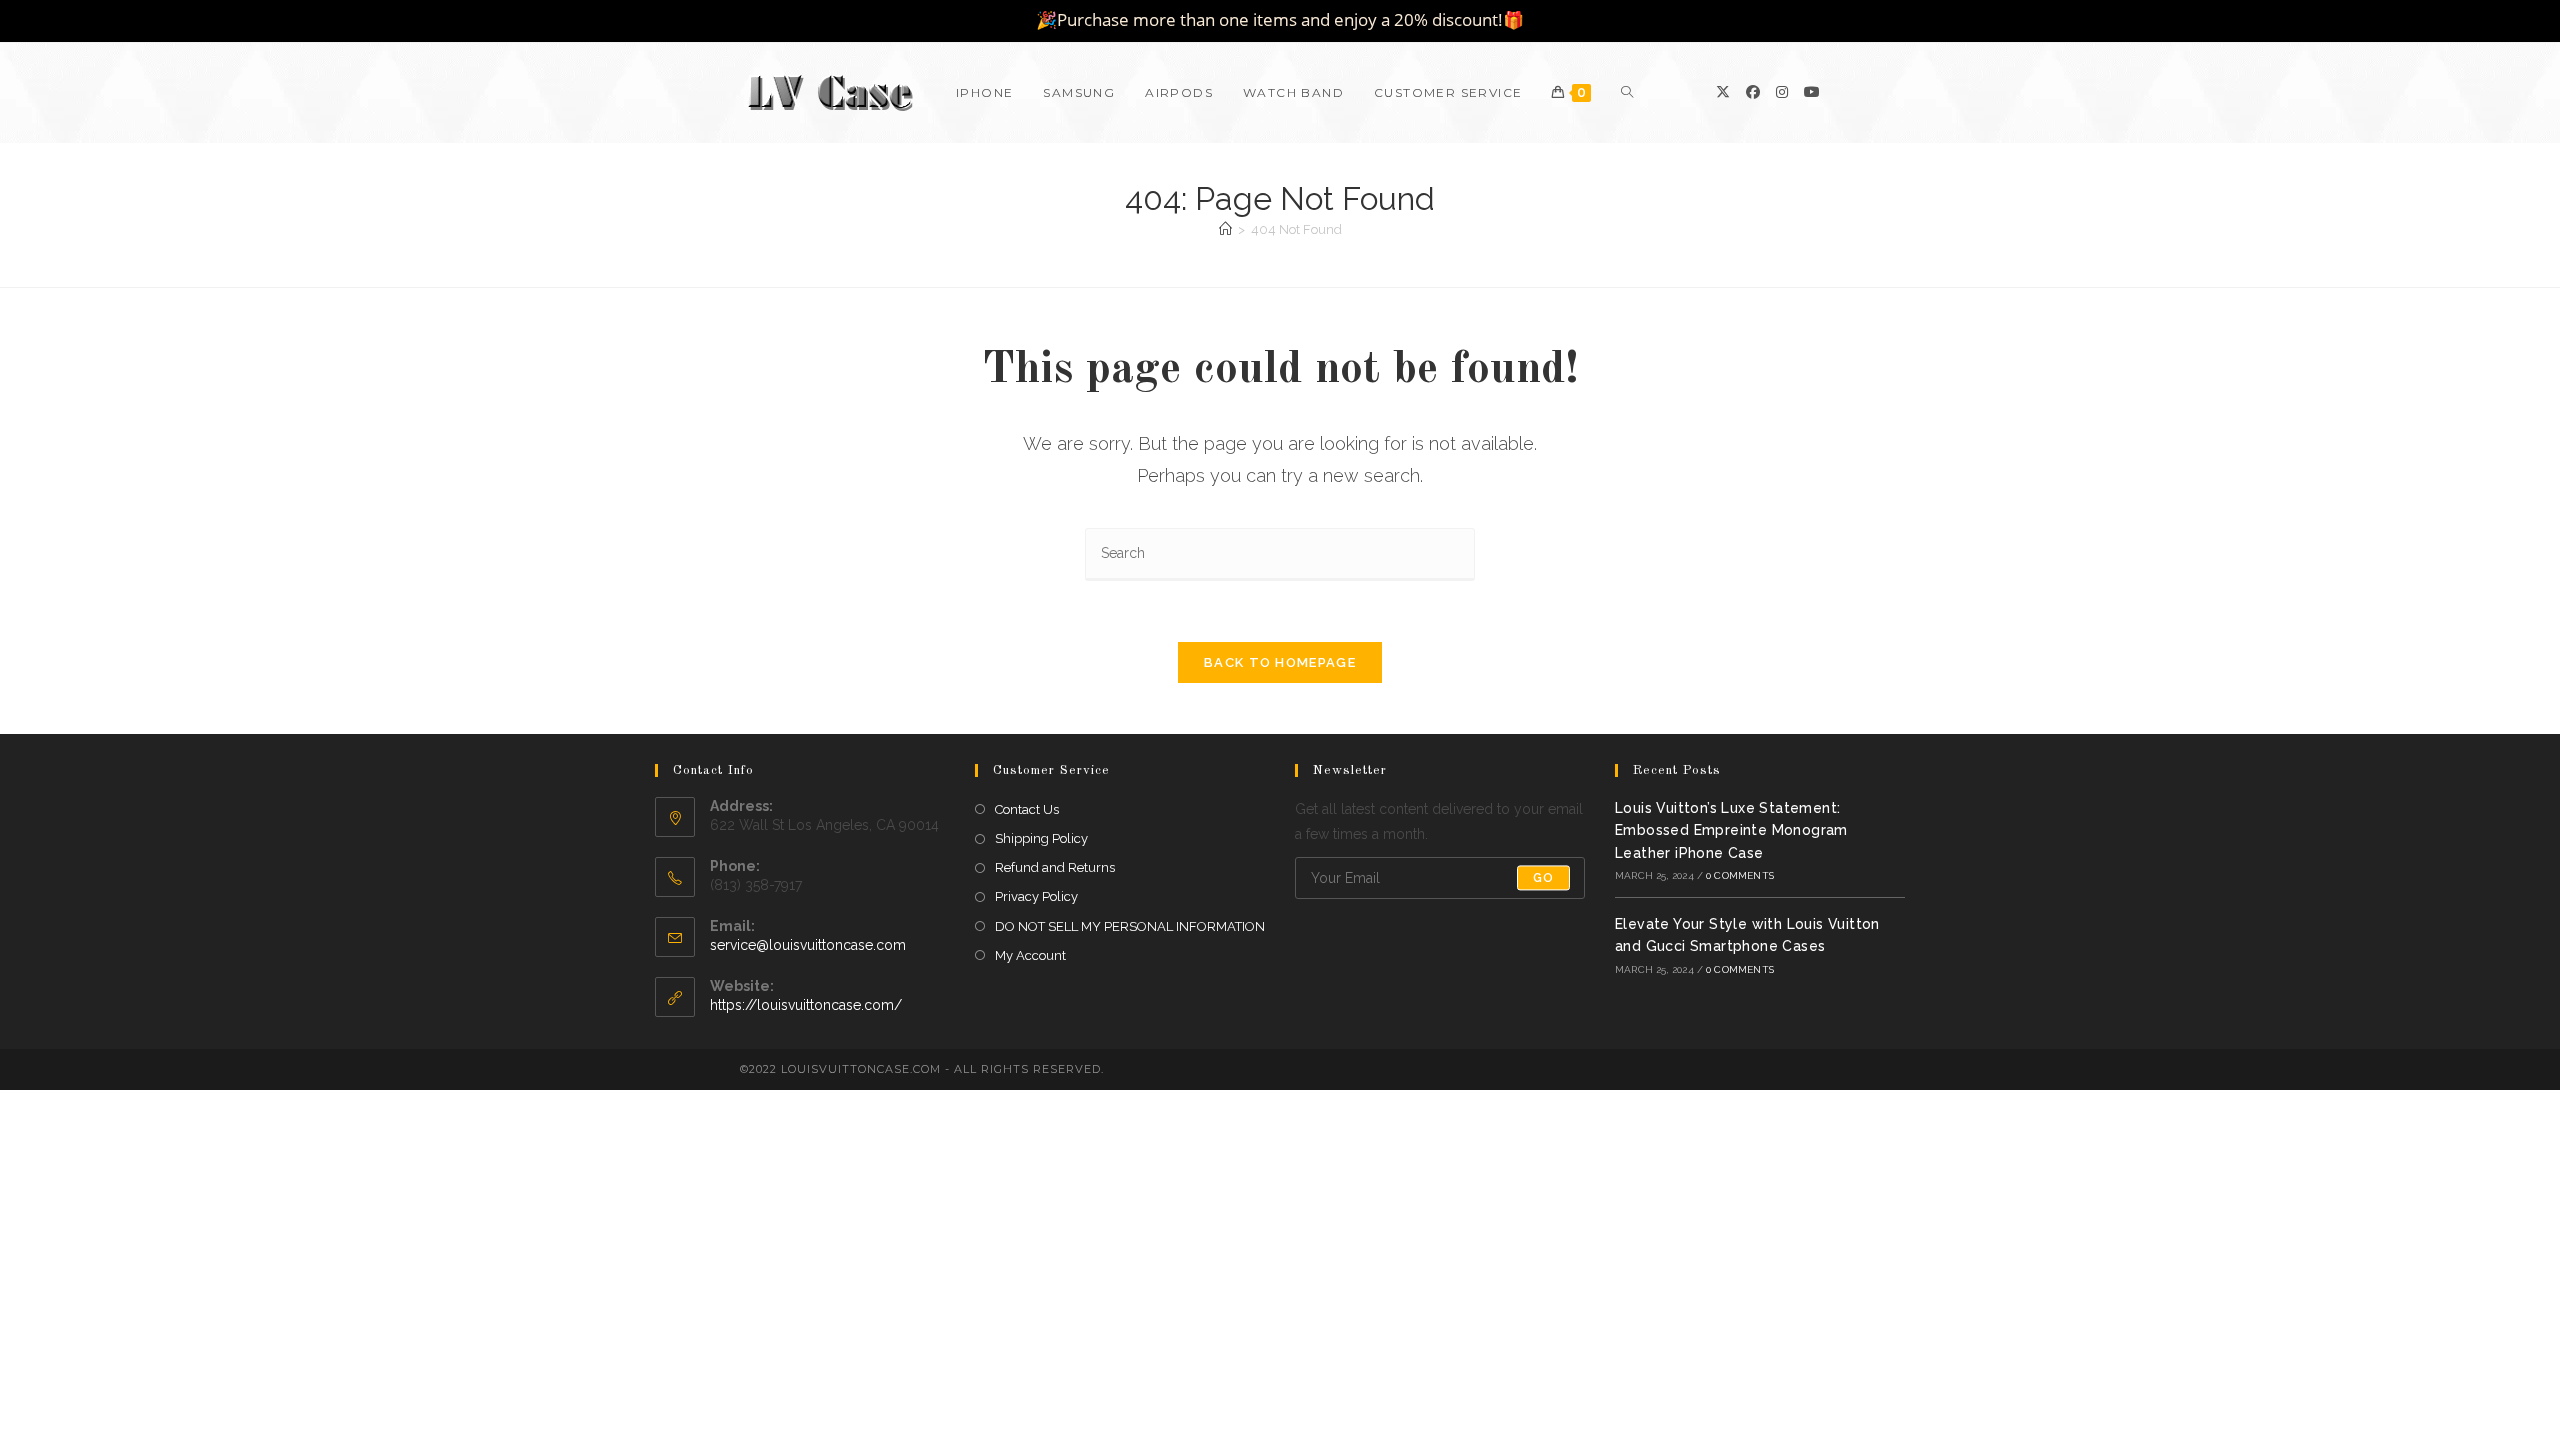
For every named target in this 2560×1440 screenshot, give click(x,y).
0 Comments (1740, 875)
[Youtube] (1812, 92)
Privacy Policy (1036, 896)
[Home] (1225, 229)
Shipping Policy (1041, 838)
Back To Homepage (1280, 662)
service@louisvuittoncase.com (808, 945)
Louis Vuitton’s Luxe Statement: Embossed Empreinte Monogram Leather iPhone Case (1731, 830)
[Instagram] (1782, 92)
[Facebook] (1753, 92)
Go (1543, 878)
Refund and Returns (1055, 867)
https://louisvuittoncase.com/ (806, 1005)
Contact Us (1027, 809)
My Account (1030, 955)
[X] (1723, 92)
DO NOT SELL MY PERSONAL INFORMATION (1130, 926)
